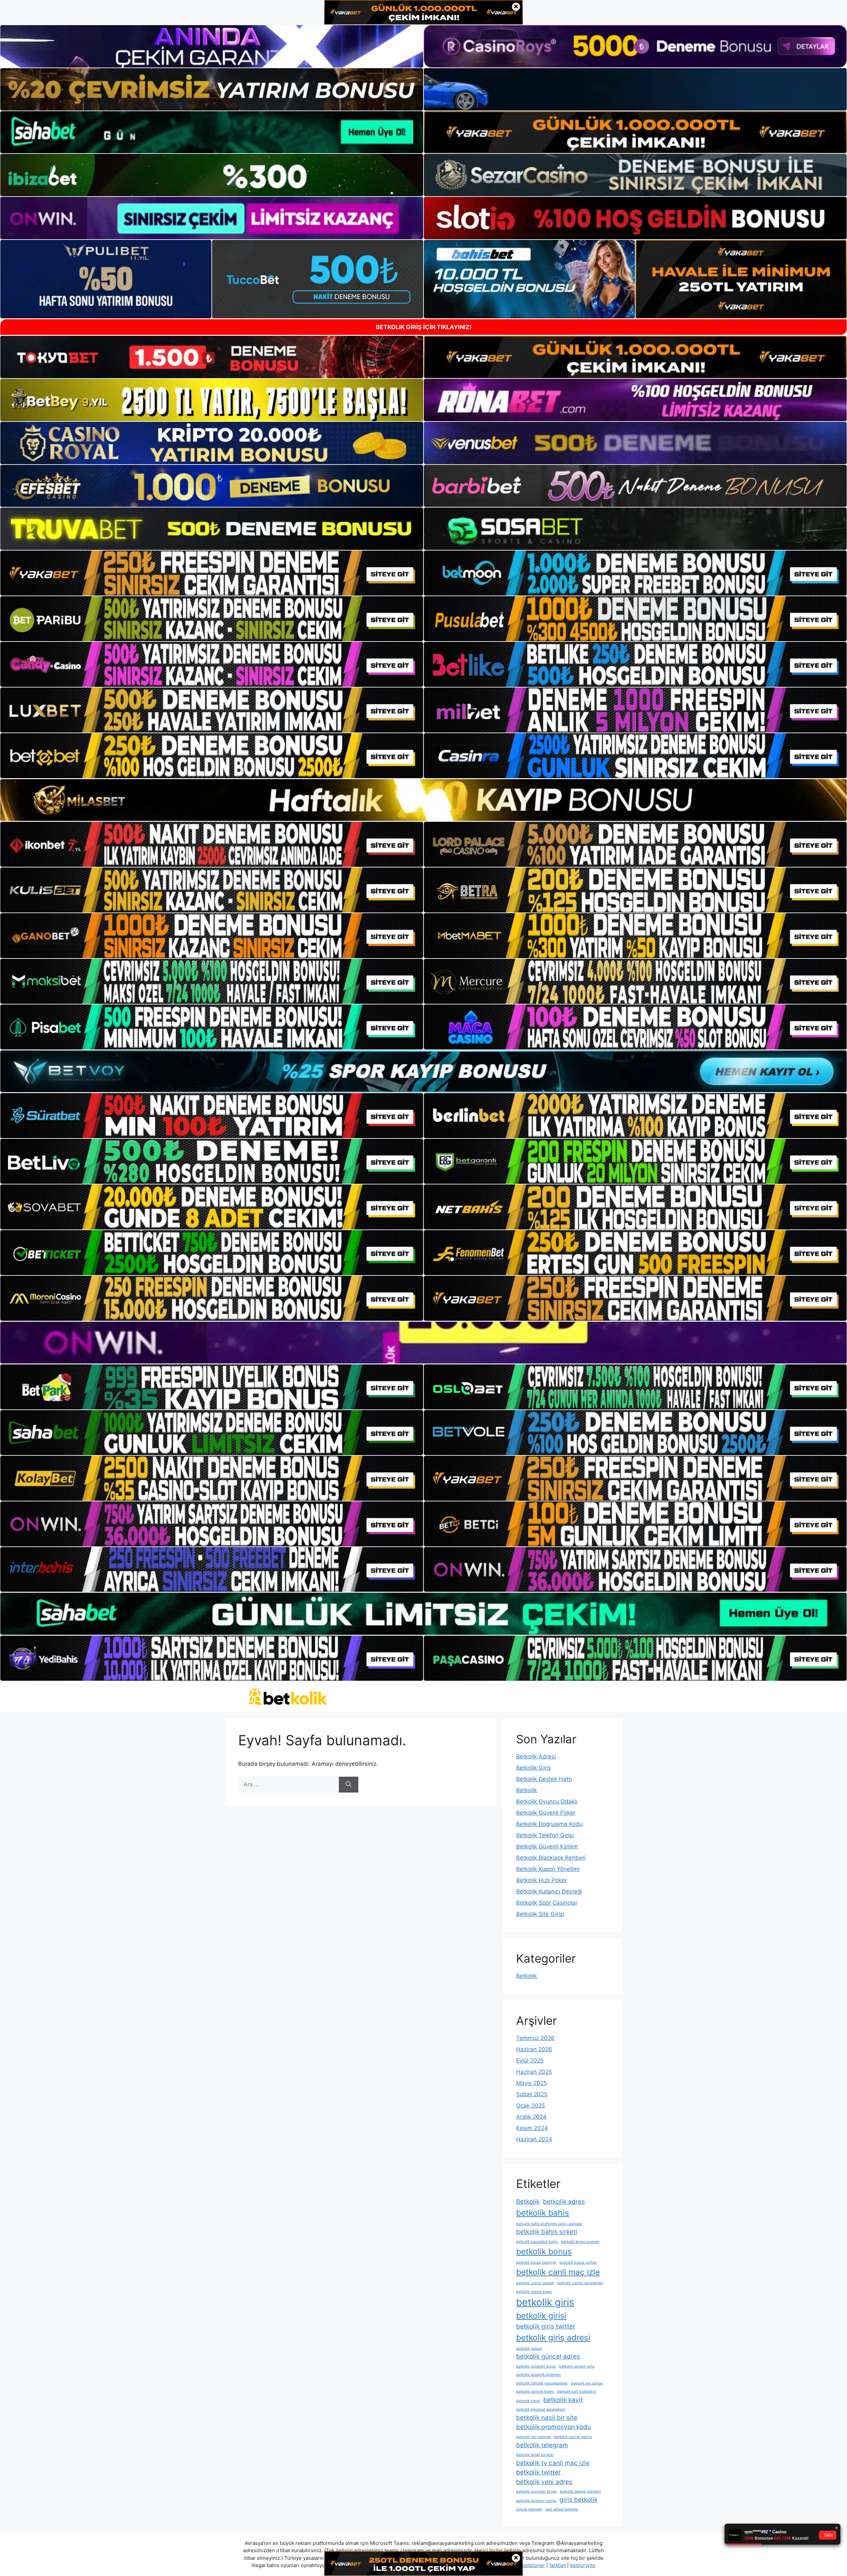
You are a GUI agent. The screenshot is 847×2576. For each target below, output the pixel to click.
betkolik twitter (538, 2472)
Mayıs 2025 (532, 2083)
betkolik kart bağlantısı (577, 2392)
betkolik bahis (543, 2213)
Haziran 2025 (534, 2072)
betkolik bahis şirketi (547, 2232)
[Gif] (423, 800)
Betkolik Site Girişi (540, 1914)
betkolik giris (545, 2302)
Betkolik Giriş (534, 1768)
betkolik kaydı (528, 2401)
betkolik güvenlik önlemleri (539, 2375)
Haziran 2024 (534, 2139)
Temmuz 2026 (535, 2038)
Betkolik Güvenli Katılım (547, 1846)
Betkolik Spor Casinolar (547, 1903)
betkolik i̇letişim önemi (535, 2392)
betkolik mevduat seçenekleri (541, 2409)
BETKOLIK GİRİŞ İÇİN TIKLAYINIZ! (424, 327)
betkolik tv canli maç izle (553, 2463)
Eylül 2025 (530, 2061)
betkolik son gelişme (534, 2437)
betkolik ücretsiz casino (536, 2501)
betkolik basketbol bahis (537, 2242)
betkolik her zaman (587, 2383)
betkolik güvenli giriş (577, 2366)
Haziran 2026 (534, 2049)
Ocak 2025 (531, 2106)
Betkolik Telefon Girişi (545, 1835)
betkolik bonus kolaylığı (536, 2263)
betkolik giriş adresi (553, 2337)
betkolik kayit (563, 2400)
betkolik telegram (542, 2445)
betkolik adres (564, 2202)
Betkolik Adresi (536, 1756)
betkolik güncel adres (548, 2356)
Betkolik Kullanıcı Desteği (549, 1891)
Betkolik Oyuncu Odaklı (547, 1801)
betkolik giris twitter (546, 2326)
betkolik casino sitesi (534, 2292)
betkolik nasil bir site (547, 2418)
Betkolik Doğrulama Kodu (549, 1824)
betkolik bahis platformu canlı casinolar (549, 2224)
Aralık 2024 (531, 2117)
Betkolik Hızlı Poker (541, 1880)
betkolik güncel (529, 2349)
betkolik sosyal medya (573, 2437)
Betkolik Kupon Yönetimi (548, 1869)
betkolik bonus (544, 2251)
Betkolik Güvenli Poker (546, 1813)
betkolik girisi (541, 2316)
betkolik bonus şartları (578, 2263)
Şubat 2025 (532, 2094)
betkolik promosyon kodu (554, 2427)
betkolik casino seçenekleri (580, 2283)
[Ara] (349, 1785)
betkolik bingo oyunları (580, 2242)
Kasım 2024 (532, 2128)
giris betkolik (579, 2500)
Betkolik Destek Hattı (544, 1779)
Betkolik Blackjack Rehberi (551, 1858)
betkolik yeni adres (544, 2482)
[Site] (212, 573)
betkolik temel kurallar (535, 2455)
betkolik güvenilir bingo (536, 2366)
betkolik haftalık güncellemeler (542, 2383)
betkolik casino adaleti (535, 2283)
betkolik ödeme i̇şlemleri (580, 2491)
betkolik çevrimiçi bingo (536, 2491)
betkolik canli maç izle (558, 2272)
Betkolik (527, 1790)
